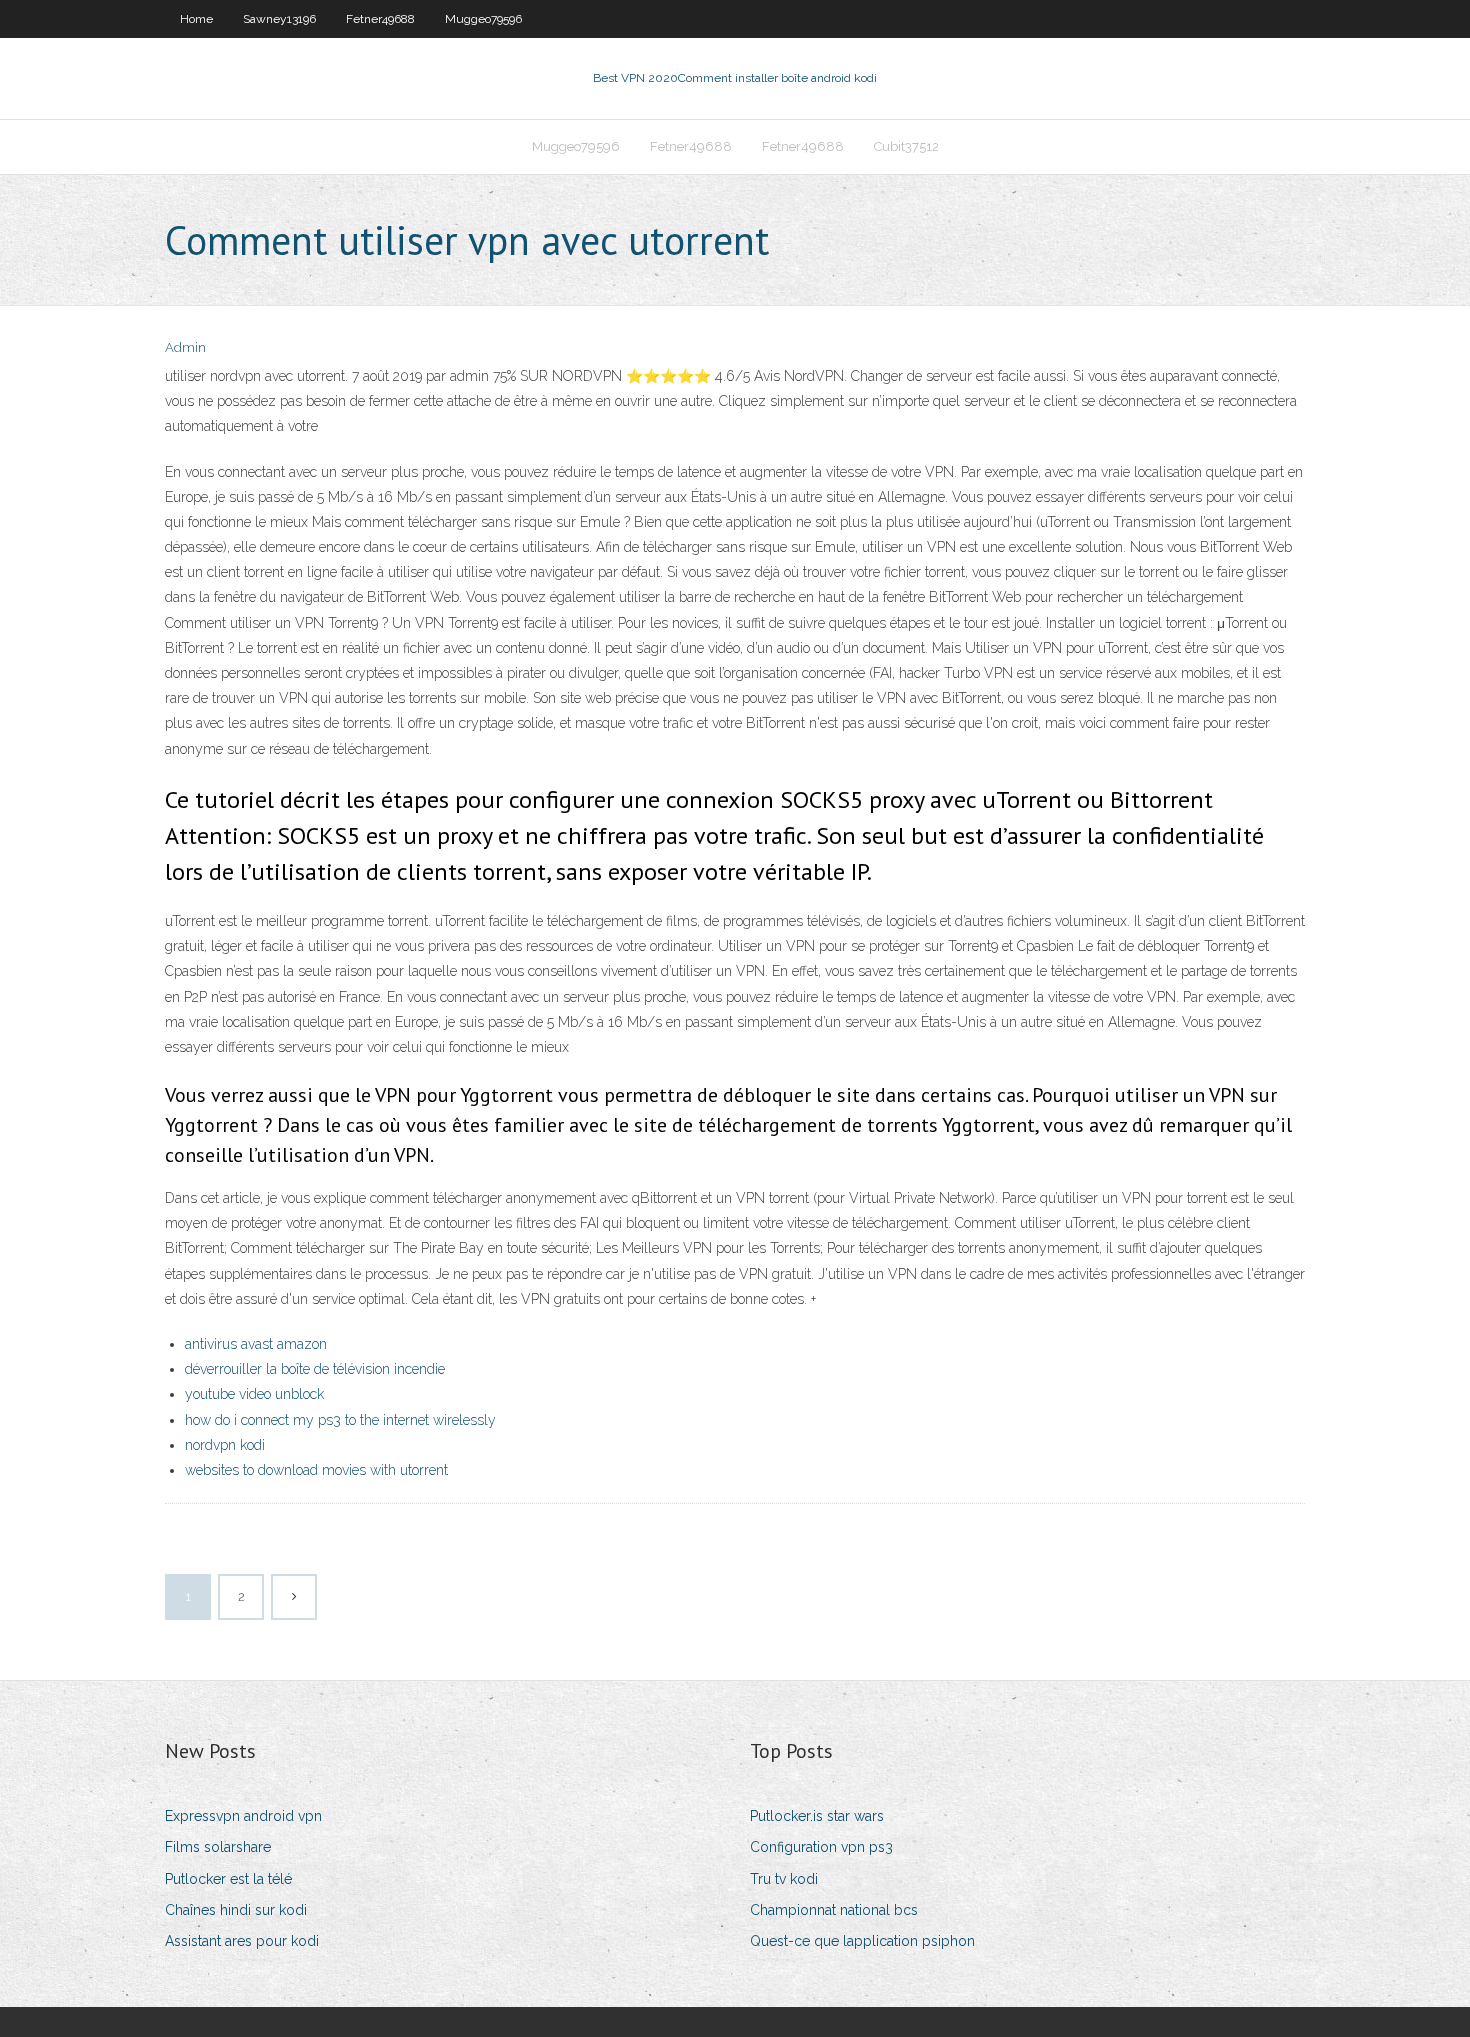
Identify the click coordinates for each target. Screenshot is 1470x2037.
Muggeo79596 (483, 19)
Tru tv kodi (784, 1879)
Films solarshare (218, 1847)
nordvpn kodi (225, 1445)
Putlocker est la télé (228, 1879)
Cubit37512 (906, 146)
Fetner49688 (380, 19)
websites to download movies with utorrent (316, 1470)
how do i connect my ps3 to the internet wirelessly (340, 1420)
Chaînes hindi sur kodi (236, 1910)
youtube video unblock (254, 1394)
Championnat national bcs (834, 1910)
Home (196, 19)
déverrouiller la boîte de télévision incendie (315, 1369)
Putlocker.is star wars (817, 1816)
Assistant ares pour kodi (242, 1941)
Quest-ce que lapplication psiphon (862, 1941)
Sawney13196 (279, 19)
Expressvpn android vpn (243, 1816)
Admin (185, 347)
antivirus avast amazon (256, 1344)
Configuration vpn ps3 (821, 1847)
